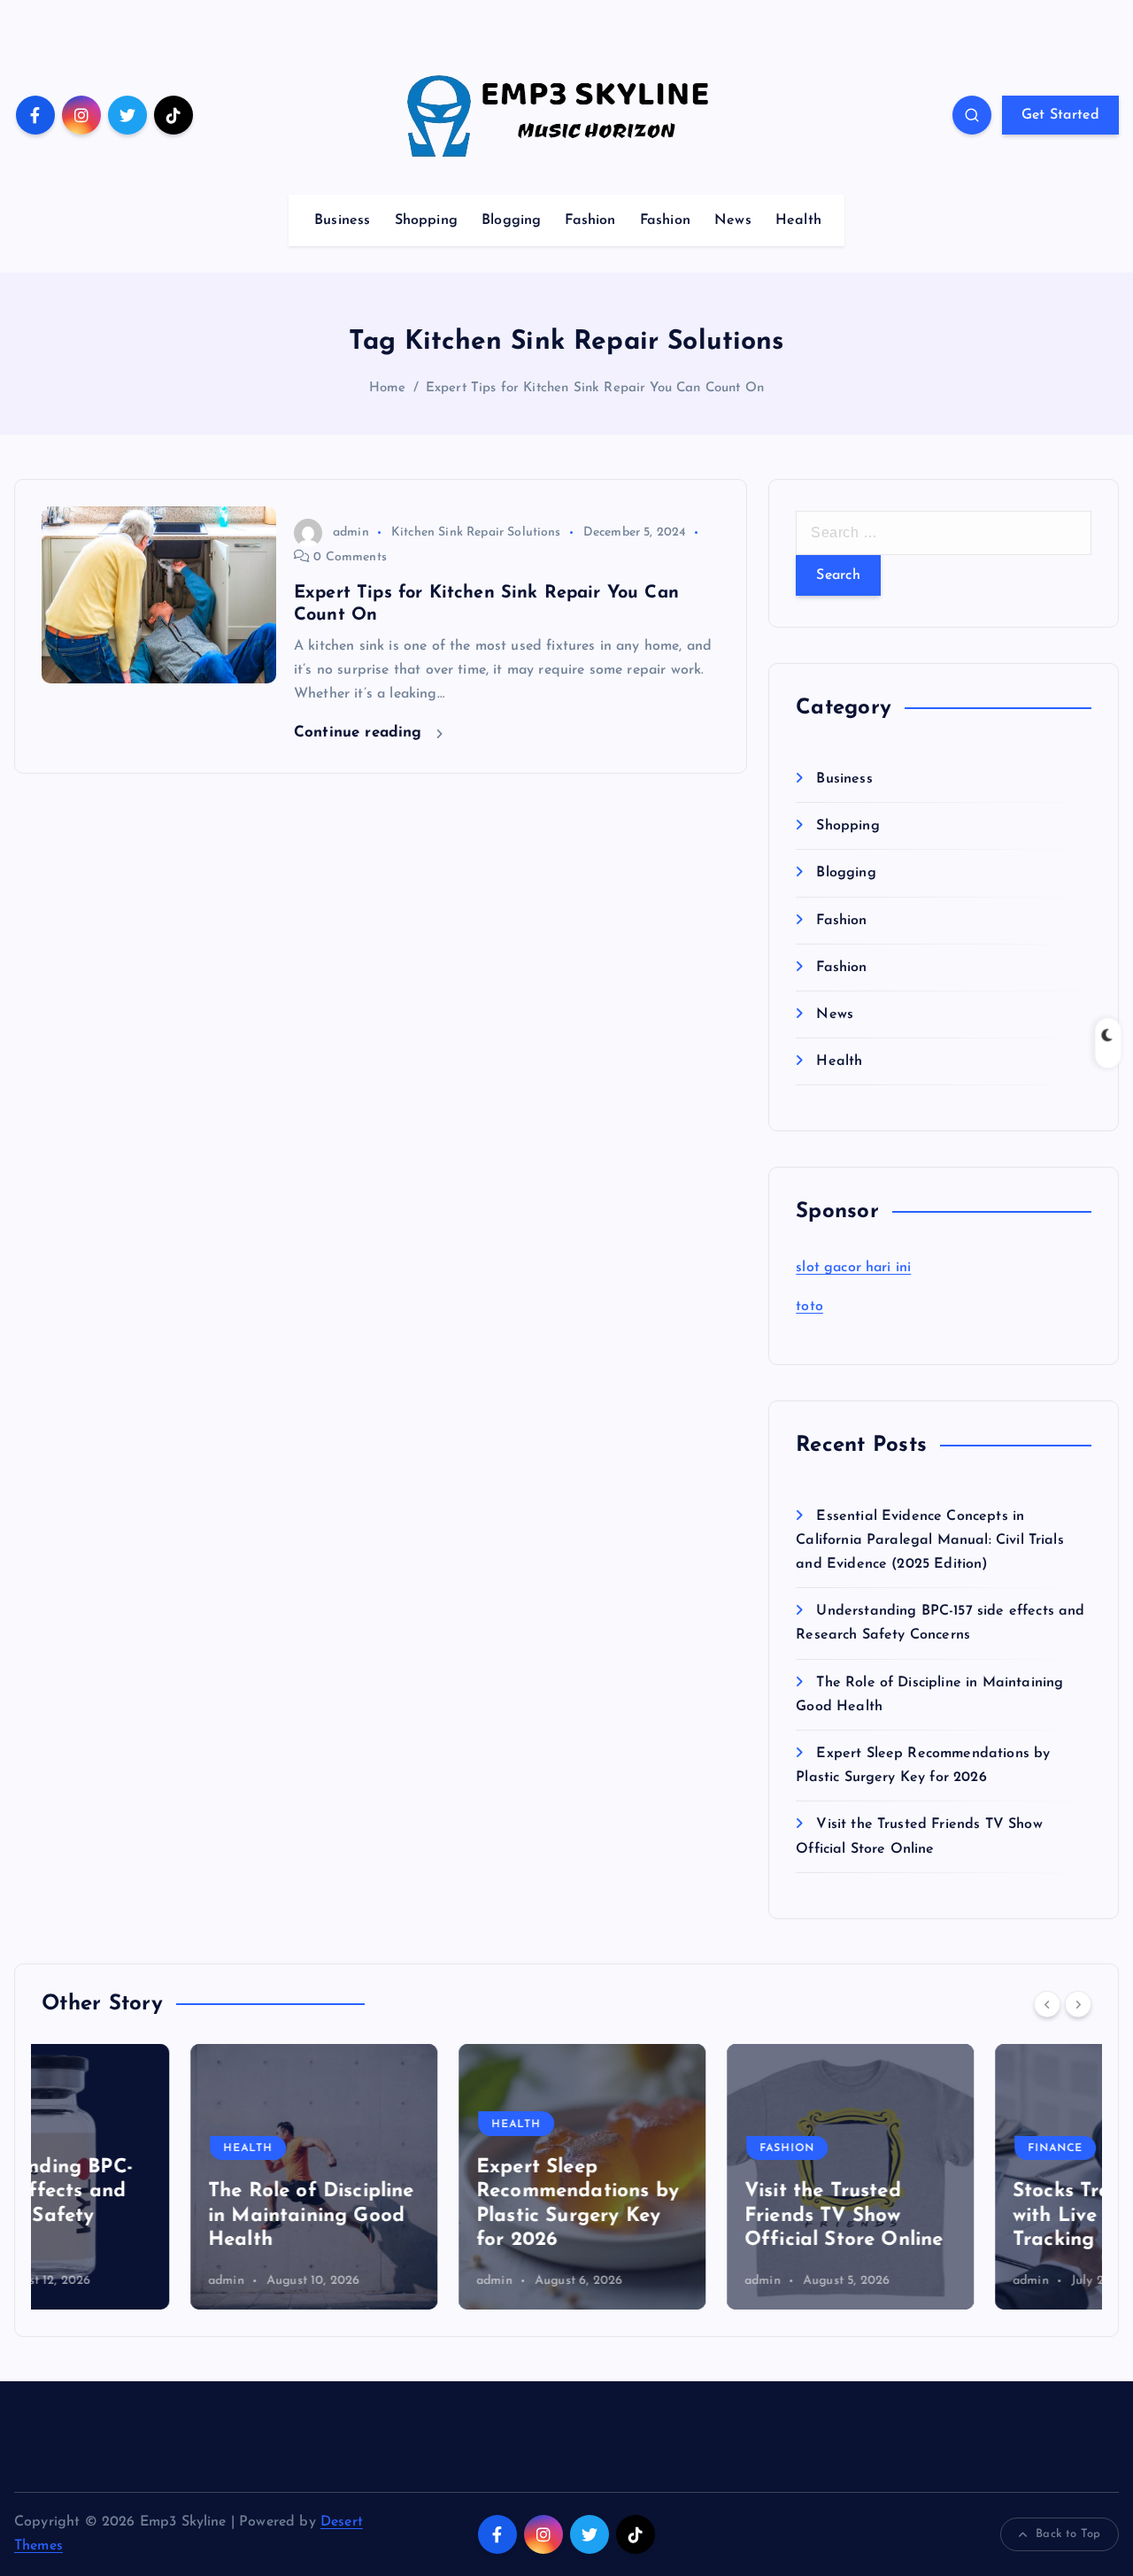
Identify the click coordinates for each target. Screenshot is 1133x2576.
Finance (906, 2148)
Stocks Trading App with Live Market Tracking (957, 2216)
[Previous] (1047, 2004)
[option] (165, 2177)
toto (809, 1307)
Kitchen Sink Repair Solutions (476, 532)
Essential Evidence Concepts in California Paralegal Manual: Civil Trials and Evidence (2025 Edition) (930, 1540)
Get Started (1060, 115)
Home (388, 388)
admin (351, 532)
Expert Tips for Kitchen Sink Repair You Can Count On (595, 388)
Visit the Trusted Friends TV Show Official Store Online (695, 2216)
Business (342, 220)
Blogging (511, 220)
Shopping (426, 220)
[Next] (1078, 2004)
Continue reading (361, 733)
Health (798, 220)
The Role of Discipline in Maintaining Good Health (162, 2216)
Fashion (590, 220)
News (733, 220)
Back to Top (1068, 2534)
